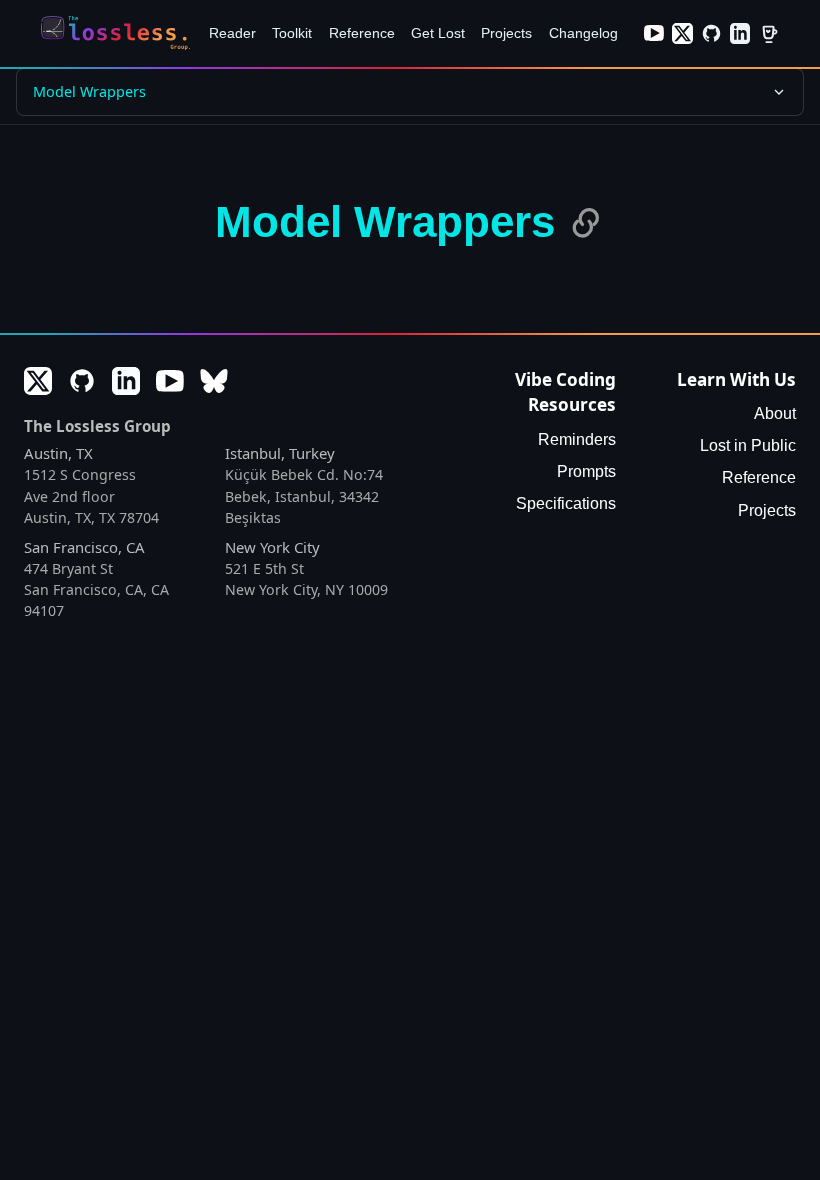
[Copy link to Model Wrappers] (586, 223)
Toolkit (292, 33)
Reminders (577, 439)
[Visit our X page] (682, 33)
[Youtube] (170, 381)
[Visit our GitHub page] (711, 33)
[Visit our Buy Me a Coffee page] (769, 33)
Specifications (566, 503)
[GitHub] (82, 381)
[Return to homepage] (120, 33)
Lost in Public (748, 445)
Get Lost (438, 33)
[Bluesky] (214, 381)
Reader (232, 33)
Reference (362, 33)
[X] (38, 381)
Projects (506, 33)
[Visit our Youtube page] (654, 33)
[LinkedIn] (126, 381)
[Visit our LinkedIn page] (740, 33)
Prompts (586, 471)
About (775, 413)
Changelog (583, 33)
